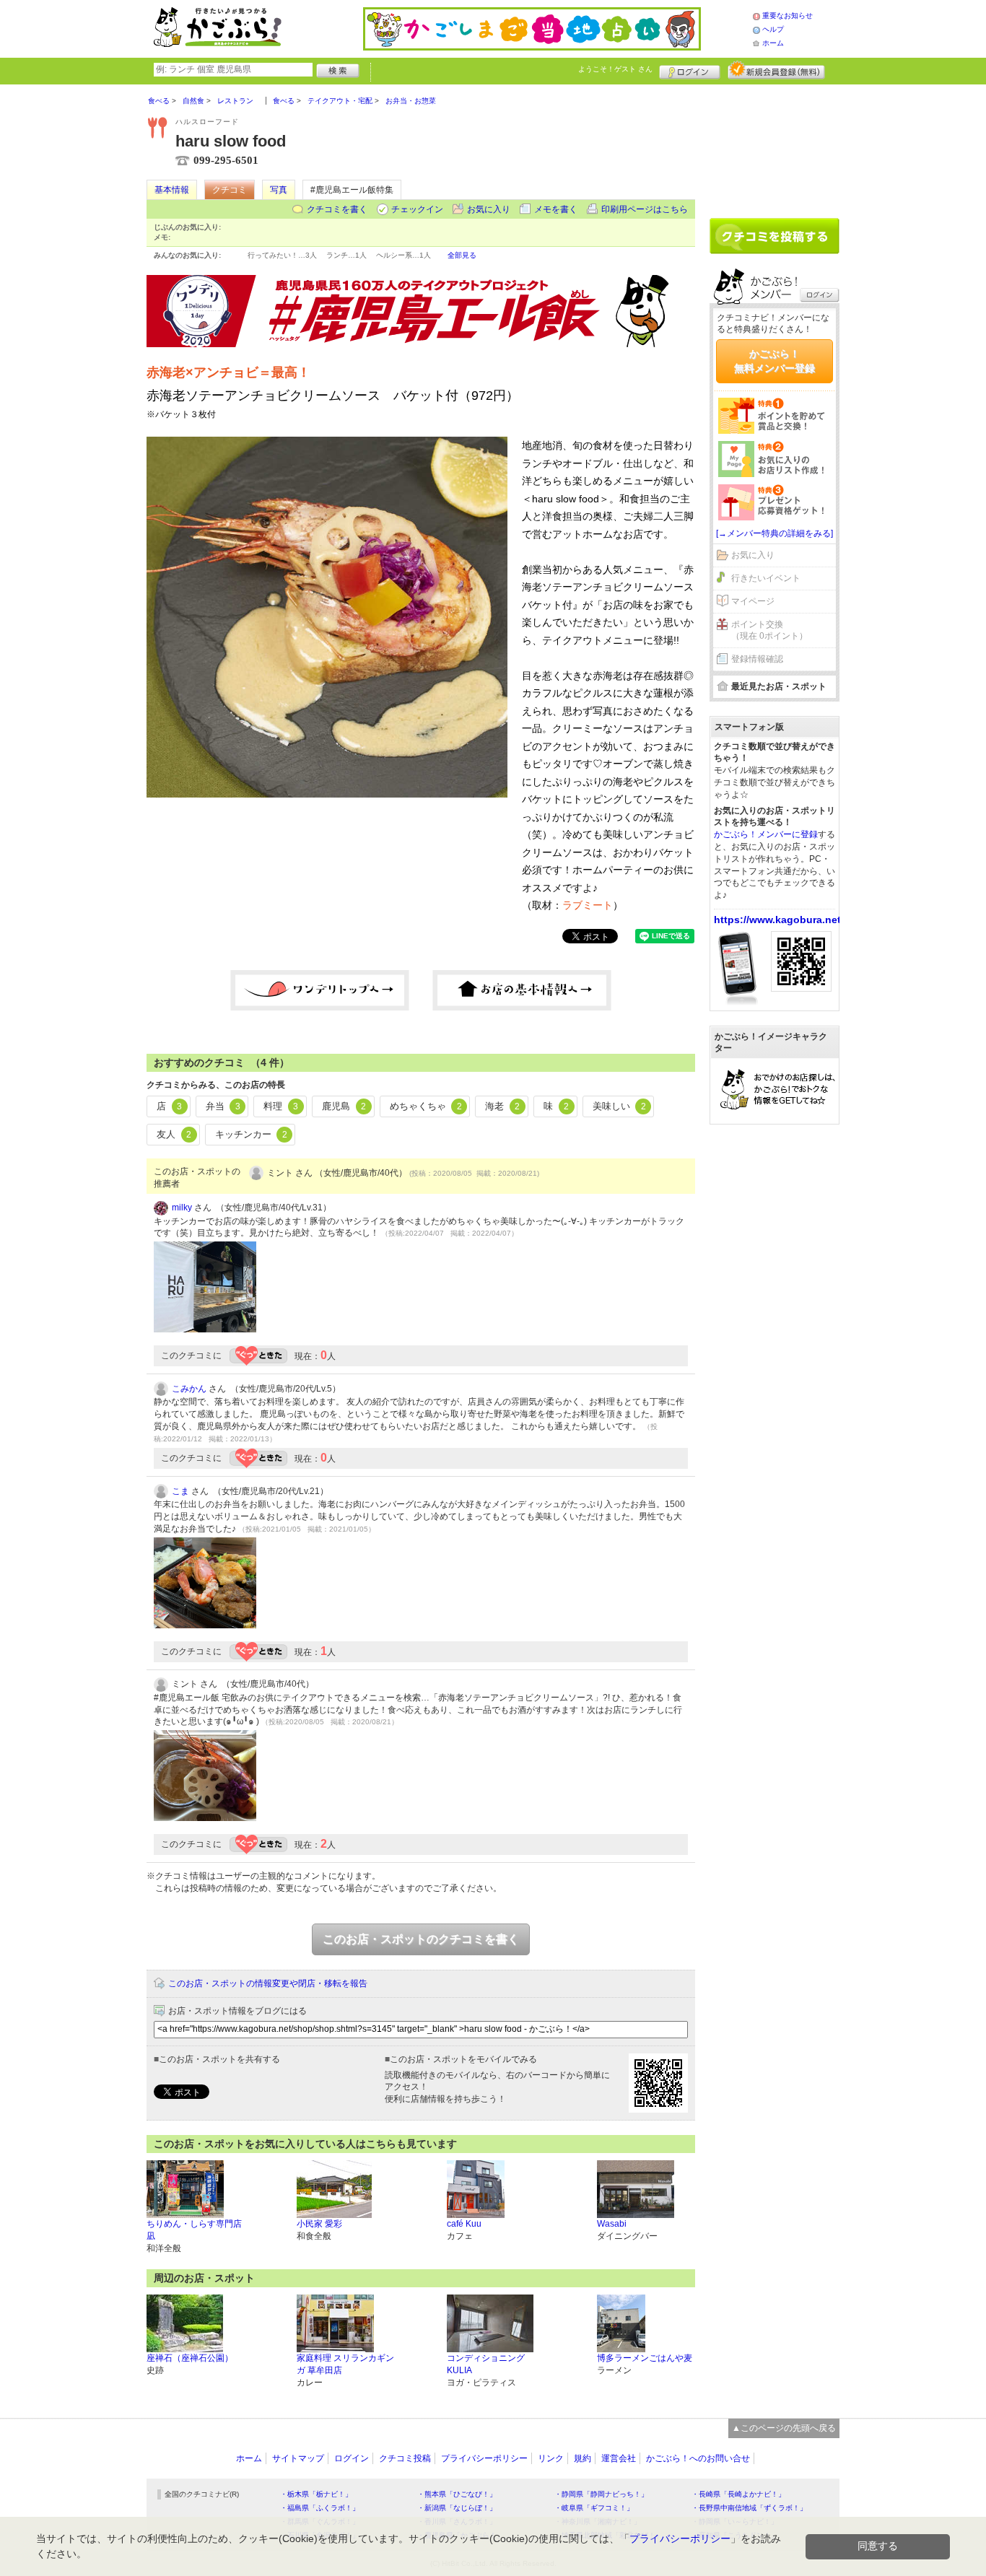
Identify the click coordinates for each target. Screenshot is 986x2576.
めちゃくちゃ (426, 1106)
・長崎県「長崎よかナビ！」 (738, 2494)
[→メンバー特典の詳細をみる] (775, 533)
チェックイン (417, 209)
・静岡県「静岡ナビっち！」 (601, 2494)
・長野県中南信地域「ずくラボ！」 (749, 2508)
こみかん (189, 1389)
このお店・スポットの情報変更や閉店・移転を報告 (268, 1983)
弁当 (223, 1106)
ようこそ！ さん (615, 69)
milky (182, 1208)
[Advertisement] (775, 146)
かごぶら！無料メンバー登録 (775, 361)
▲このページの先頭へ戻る (784, 2428)
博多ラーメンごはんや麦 (645, 2358)
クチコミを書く (337, 209)
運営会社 (619, 2458)
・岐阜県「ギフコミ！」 (594, 2508)
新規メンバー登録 (776, 70)
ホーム (773, 43)
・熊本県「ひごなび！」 (457, 2494)
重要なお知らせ (788, 16)
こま (180, 1491)
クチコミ (230, 190)
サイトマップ (298, 2458)
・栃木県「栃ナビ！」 (316, 2494)
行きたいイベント (766, 578)
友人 (174, 1134)
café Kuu (464, 2224)
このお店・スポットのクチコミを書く (421, 1939)
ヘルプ (773, 29)
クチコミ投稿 (405, 2458)
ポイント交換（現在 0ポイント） (769, 630)
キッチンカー (251, 1134)
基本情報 (172, 190)
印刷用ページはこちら (645, 209)
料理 (281, 1106)
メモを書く (556, 209)
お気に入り (489, 209)
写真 (279, 190)
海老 (502, 1106)
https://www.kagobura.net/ (779, 920)
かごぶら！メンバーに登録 (766, 834)
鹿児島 (344, 1106)
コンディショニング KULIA (486, 2364)
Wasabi (612, 2224)
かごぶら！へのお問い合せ (698, 2458)
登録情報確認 (757, 659)
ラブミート (588, 905)
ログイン (690, 70)
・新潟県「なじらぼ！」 (457, 2508)
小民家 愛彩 (319, 2224)
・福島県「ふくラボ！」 (320, 2508)
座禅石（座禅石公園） (190, 2358)
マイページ (753, 601)
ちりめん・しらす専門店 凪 (194, 2230)
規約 (583, 2458)
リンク (551, 2458)
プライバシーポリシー (484, 2458)
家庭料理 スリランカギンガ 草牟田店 (345, 2364)
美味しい (619, 1106)
